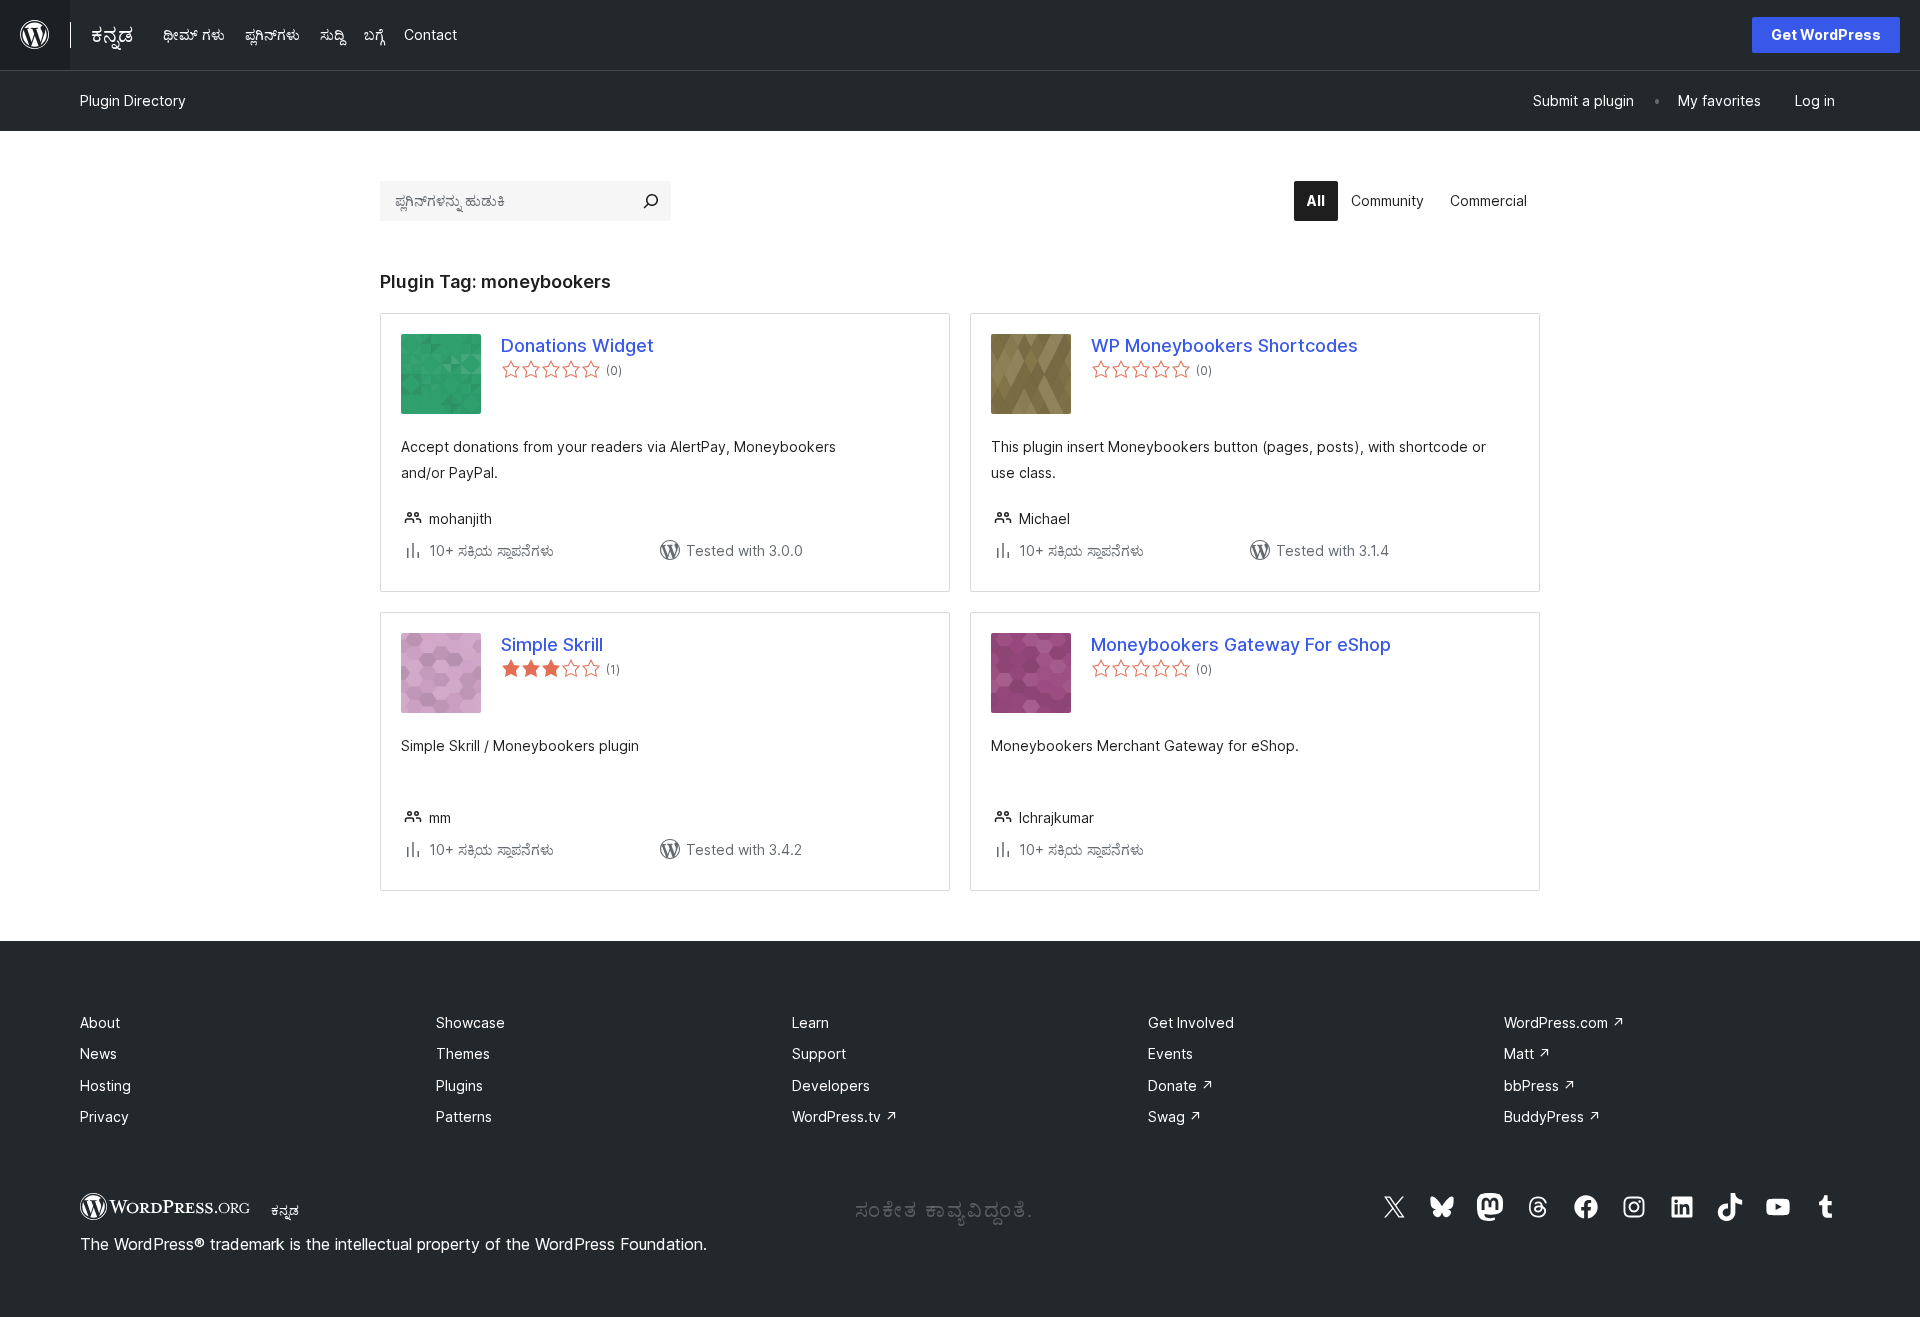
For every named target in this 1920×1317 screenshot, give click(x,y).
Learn (810, 1022)
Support (819, 1053)
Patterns (464, 1116)
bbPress (1540, 1085)
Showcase (470, 1022)
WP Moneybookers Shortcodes (1224, 345)
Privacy (104, 1116)
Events (1170, 1053)
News (98, 1053)
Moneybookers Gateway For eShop (1241, 644)
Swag (1175, 1116)
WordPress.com (1564, 1022)
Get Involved (1191, 1022)
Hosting (105, 1085)
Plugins (459, 1085)
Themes (463, 1053)
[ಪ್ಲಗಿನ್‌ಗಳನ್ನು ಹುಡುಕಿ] (651, 201)
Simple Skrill (552, 644)
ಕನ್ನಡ (285, 1210)
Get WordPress (1826, 34)
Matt (1527, 1053)
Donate (1181, 1085)
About (100, 1022)
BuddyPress (1552, 1116)
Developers (831, 1085)
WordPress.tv (845, 1116)
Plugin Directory (133, 100)
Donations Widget (577, 345)
